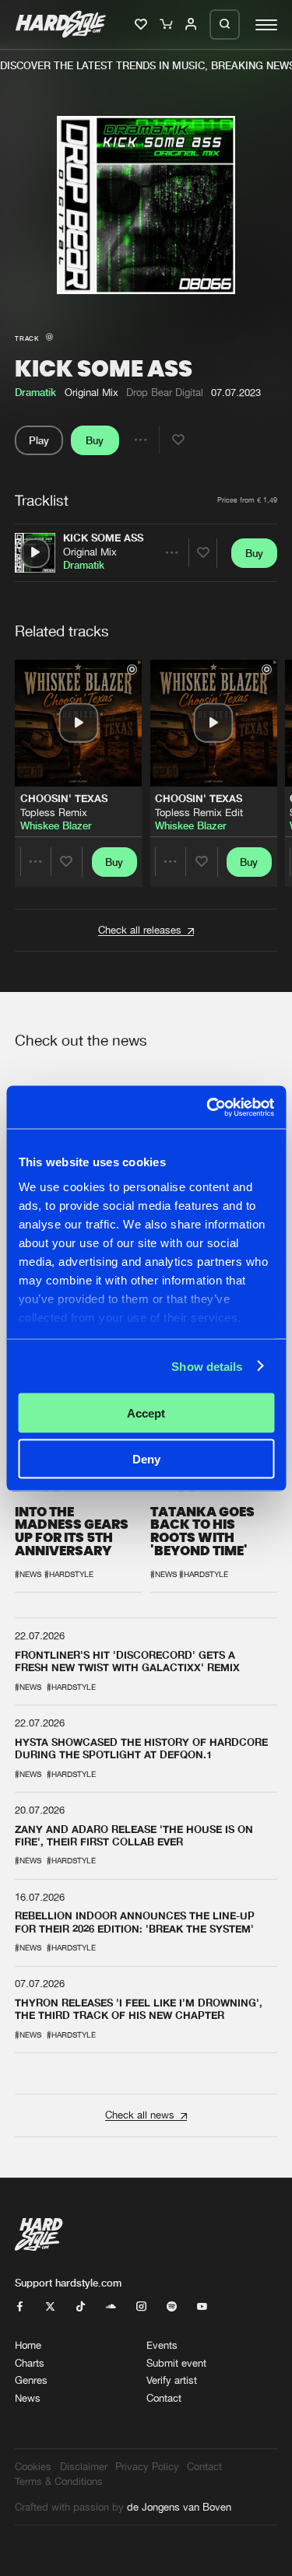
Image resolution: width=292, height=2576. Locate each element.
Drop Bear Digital (165, 393)
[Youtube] (202, 2307)
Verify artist (172, 2380)
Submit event (176, 2363)
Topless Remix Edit (199, 812)
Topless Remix (54, 812)
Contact (164, 2398)
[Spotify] (172, 2307)
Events (162, 2345)
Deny (146, 1458)
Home (28, 2345)
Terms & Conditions (59, 2481)
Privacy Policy (147, 2467)
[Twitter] (50, 2307)
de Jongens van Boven (179, 2507)
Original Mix (90, 552)
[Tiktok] (81, 2307)
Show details (207, 1366)
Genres (31, 2380)
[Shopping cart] (167, 25)
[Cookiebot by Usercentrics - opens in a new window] (208, 1107)
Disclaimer (84, 2467)
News (28, 2398)
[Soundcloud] (111, 2307)
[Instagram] (141, 2307)
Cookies (33, 2467)
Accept (146, 1413)
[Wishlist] (142, 25)
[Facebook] (20, 2307)
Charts (30, 2363)
